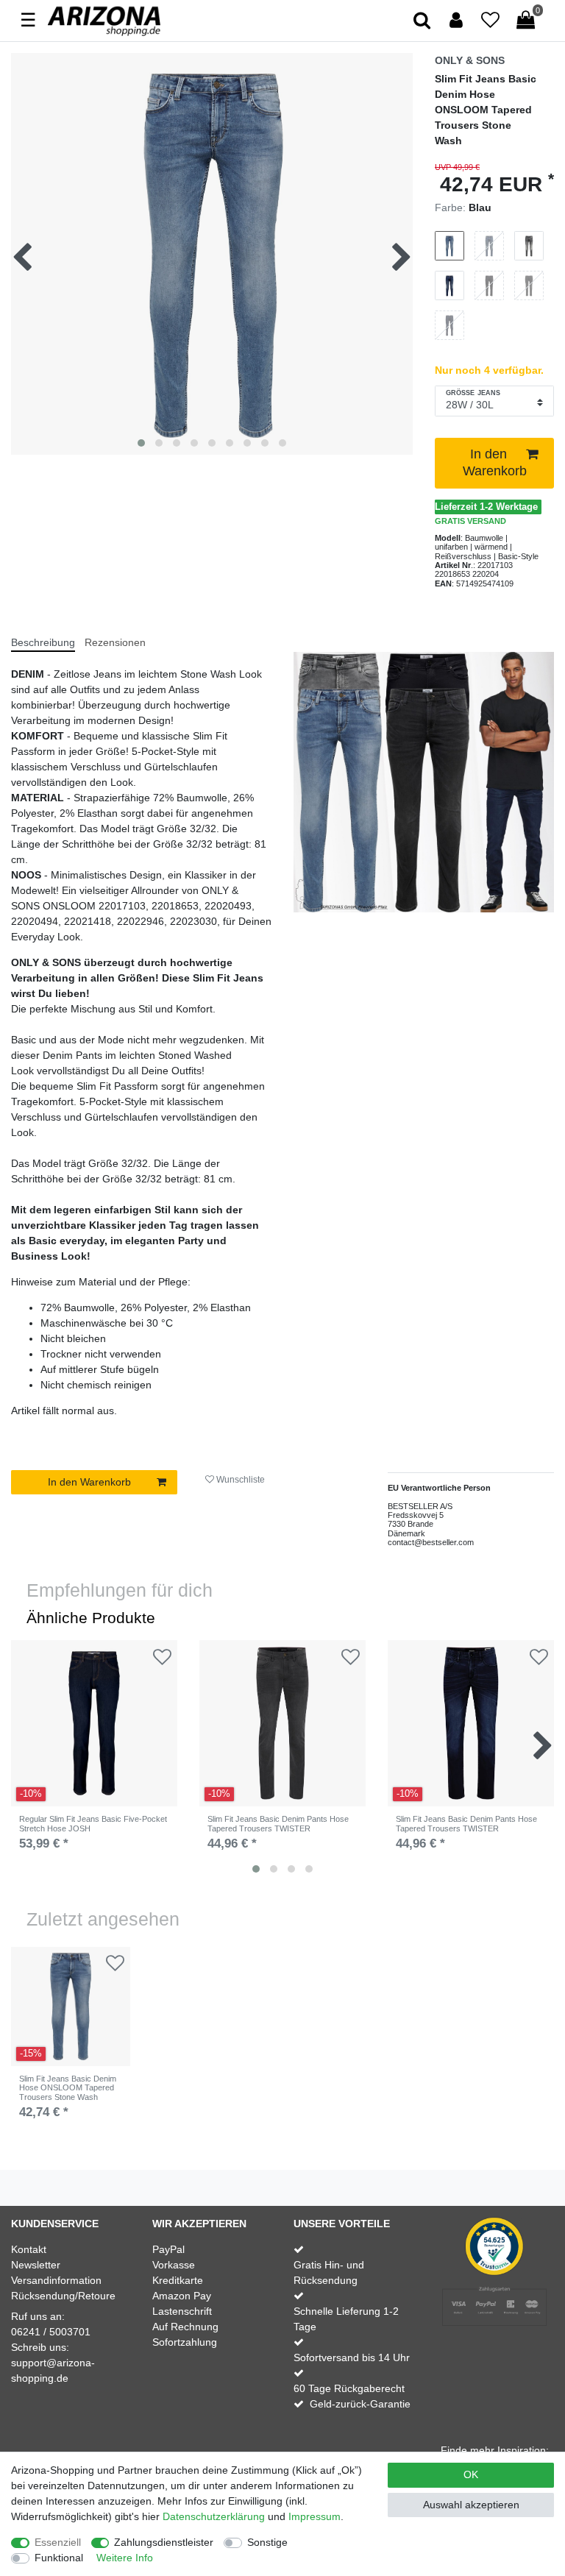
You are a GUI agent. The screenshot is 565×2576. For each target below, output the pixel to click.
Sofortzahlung (185, 2342)
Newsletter (36, 2265)
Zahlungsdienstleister (164, 2542)
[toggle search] (423, 21)
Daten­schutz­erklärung (214, 2516)
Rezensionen (115, 642)
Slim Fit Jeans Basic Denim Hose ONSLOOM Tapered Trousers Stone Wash (68, 2088)
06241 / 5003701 (51, 2332)
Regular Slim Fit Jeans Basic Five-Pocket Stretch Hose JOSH (93, 1823)
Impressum (315, 2516)
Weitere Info (125, 2558)
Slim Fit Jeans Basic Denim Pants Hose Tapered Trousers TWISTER (278, 1823)
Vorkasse (174, 2265)
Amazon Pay (182, 2296)
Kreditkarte (178, 2280)
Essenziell (58, 2542)
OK (471, 2474)
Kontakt (29, 2249)
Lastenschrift (182, 2311)
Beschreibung (43, 642)
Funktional (59, 2558)
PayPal (168, 2249)
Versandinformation (56, 2280)
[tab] (48, 636)
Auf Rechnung (185, 2327)
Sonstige (267, 2542)
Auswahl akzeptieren (471, 2505)
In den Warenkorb (495, 462)
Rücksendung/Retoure (63, 2296)
